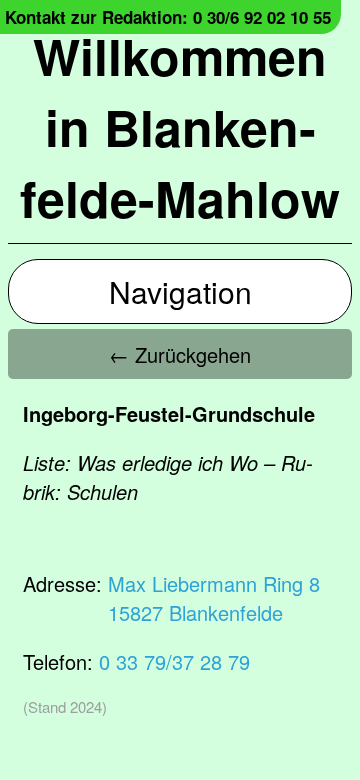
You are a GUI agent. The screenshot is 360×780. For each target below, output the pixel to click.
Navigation (180, 291)
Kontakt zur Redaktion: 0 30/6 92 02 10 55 (168, 17)
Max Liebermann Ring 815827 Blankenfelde (214, 598)
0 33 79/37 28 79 (174, 661)
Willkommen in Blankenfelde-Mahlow (180, 126)
